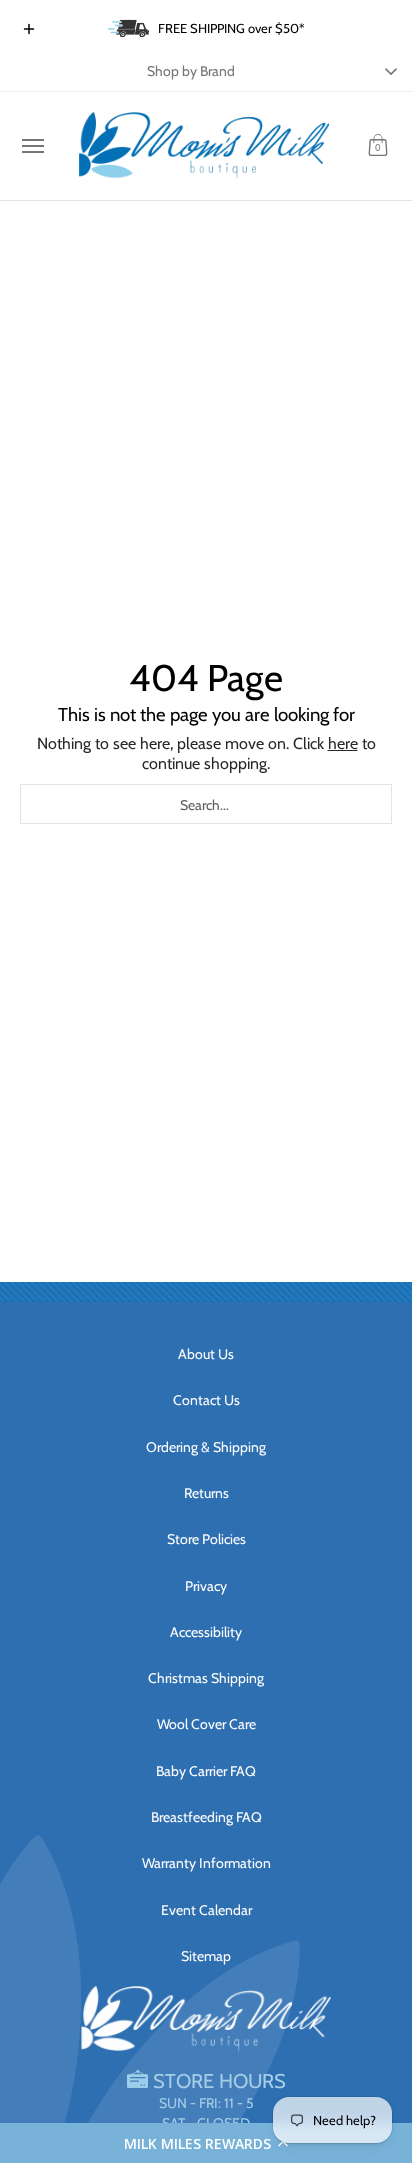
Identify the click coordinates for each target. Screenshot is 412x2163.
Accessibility (206, 1632)
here (343, 743)
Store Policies (206, 1539)
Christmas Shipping (206, 1678)
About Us (206, 1354)
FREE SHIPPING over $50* (231, 28)
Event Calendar (206, 1910)
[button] (206, 2143)
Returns (206, 1493)
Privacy (206, 1586)
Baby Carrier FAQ (206, 1771)
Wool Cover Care (206, 1724)
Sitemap (206, 1956)
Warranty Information (206, 1863)
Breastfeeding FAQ (206, 1817)
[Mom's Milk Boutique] (204, 146)
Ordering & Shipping (206, 1447)
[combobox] (206, 804)
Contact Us (206, 1400)
